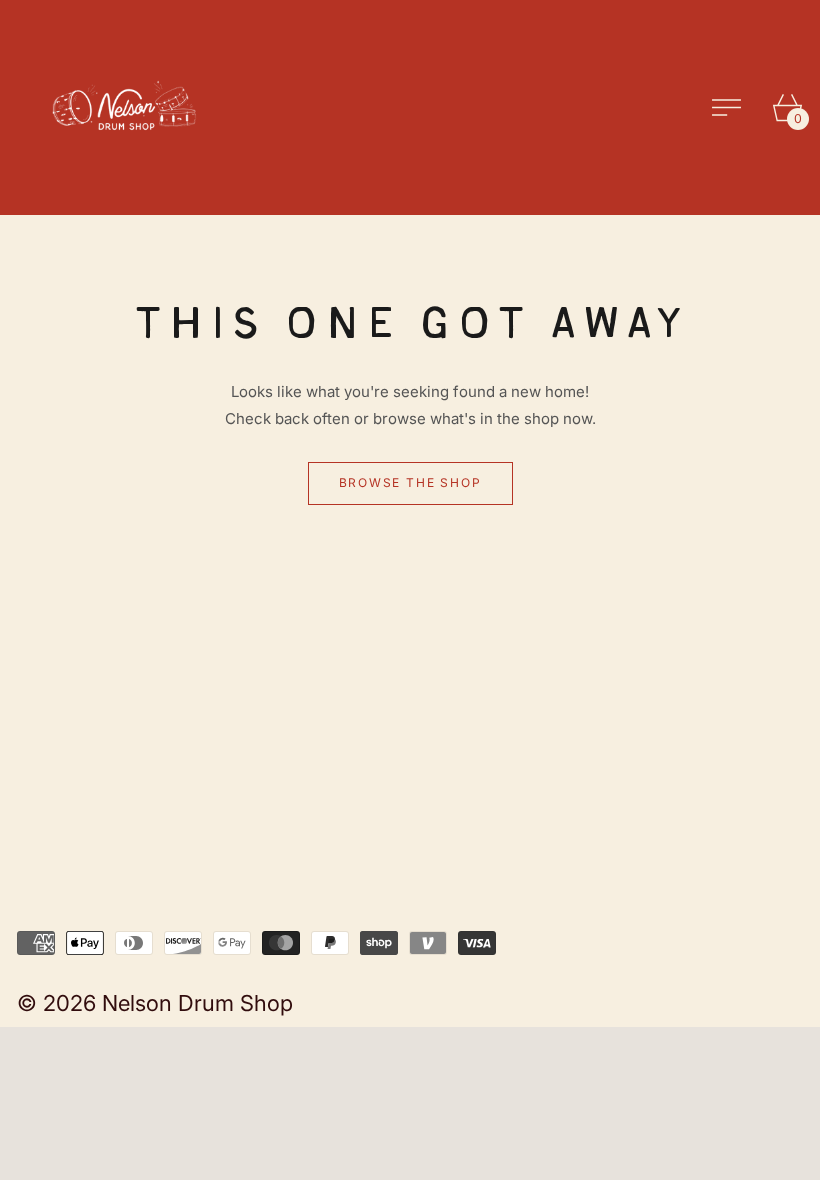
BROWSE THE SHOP (410, 482)
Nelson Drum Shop (197, 1003)
